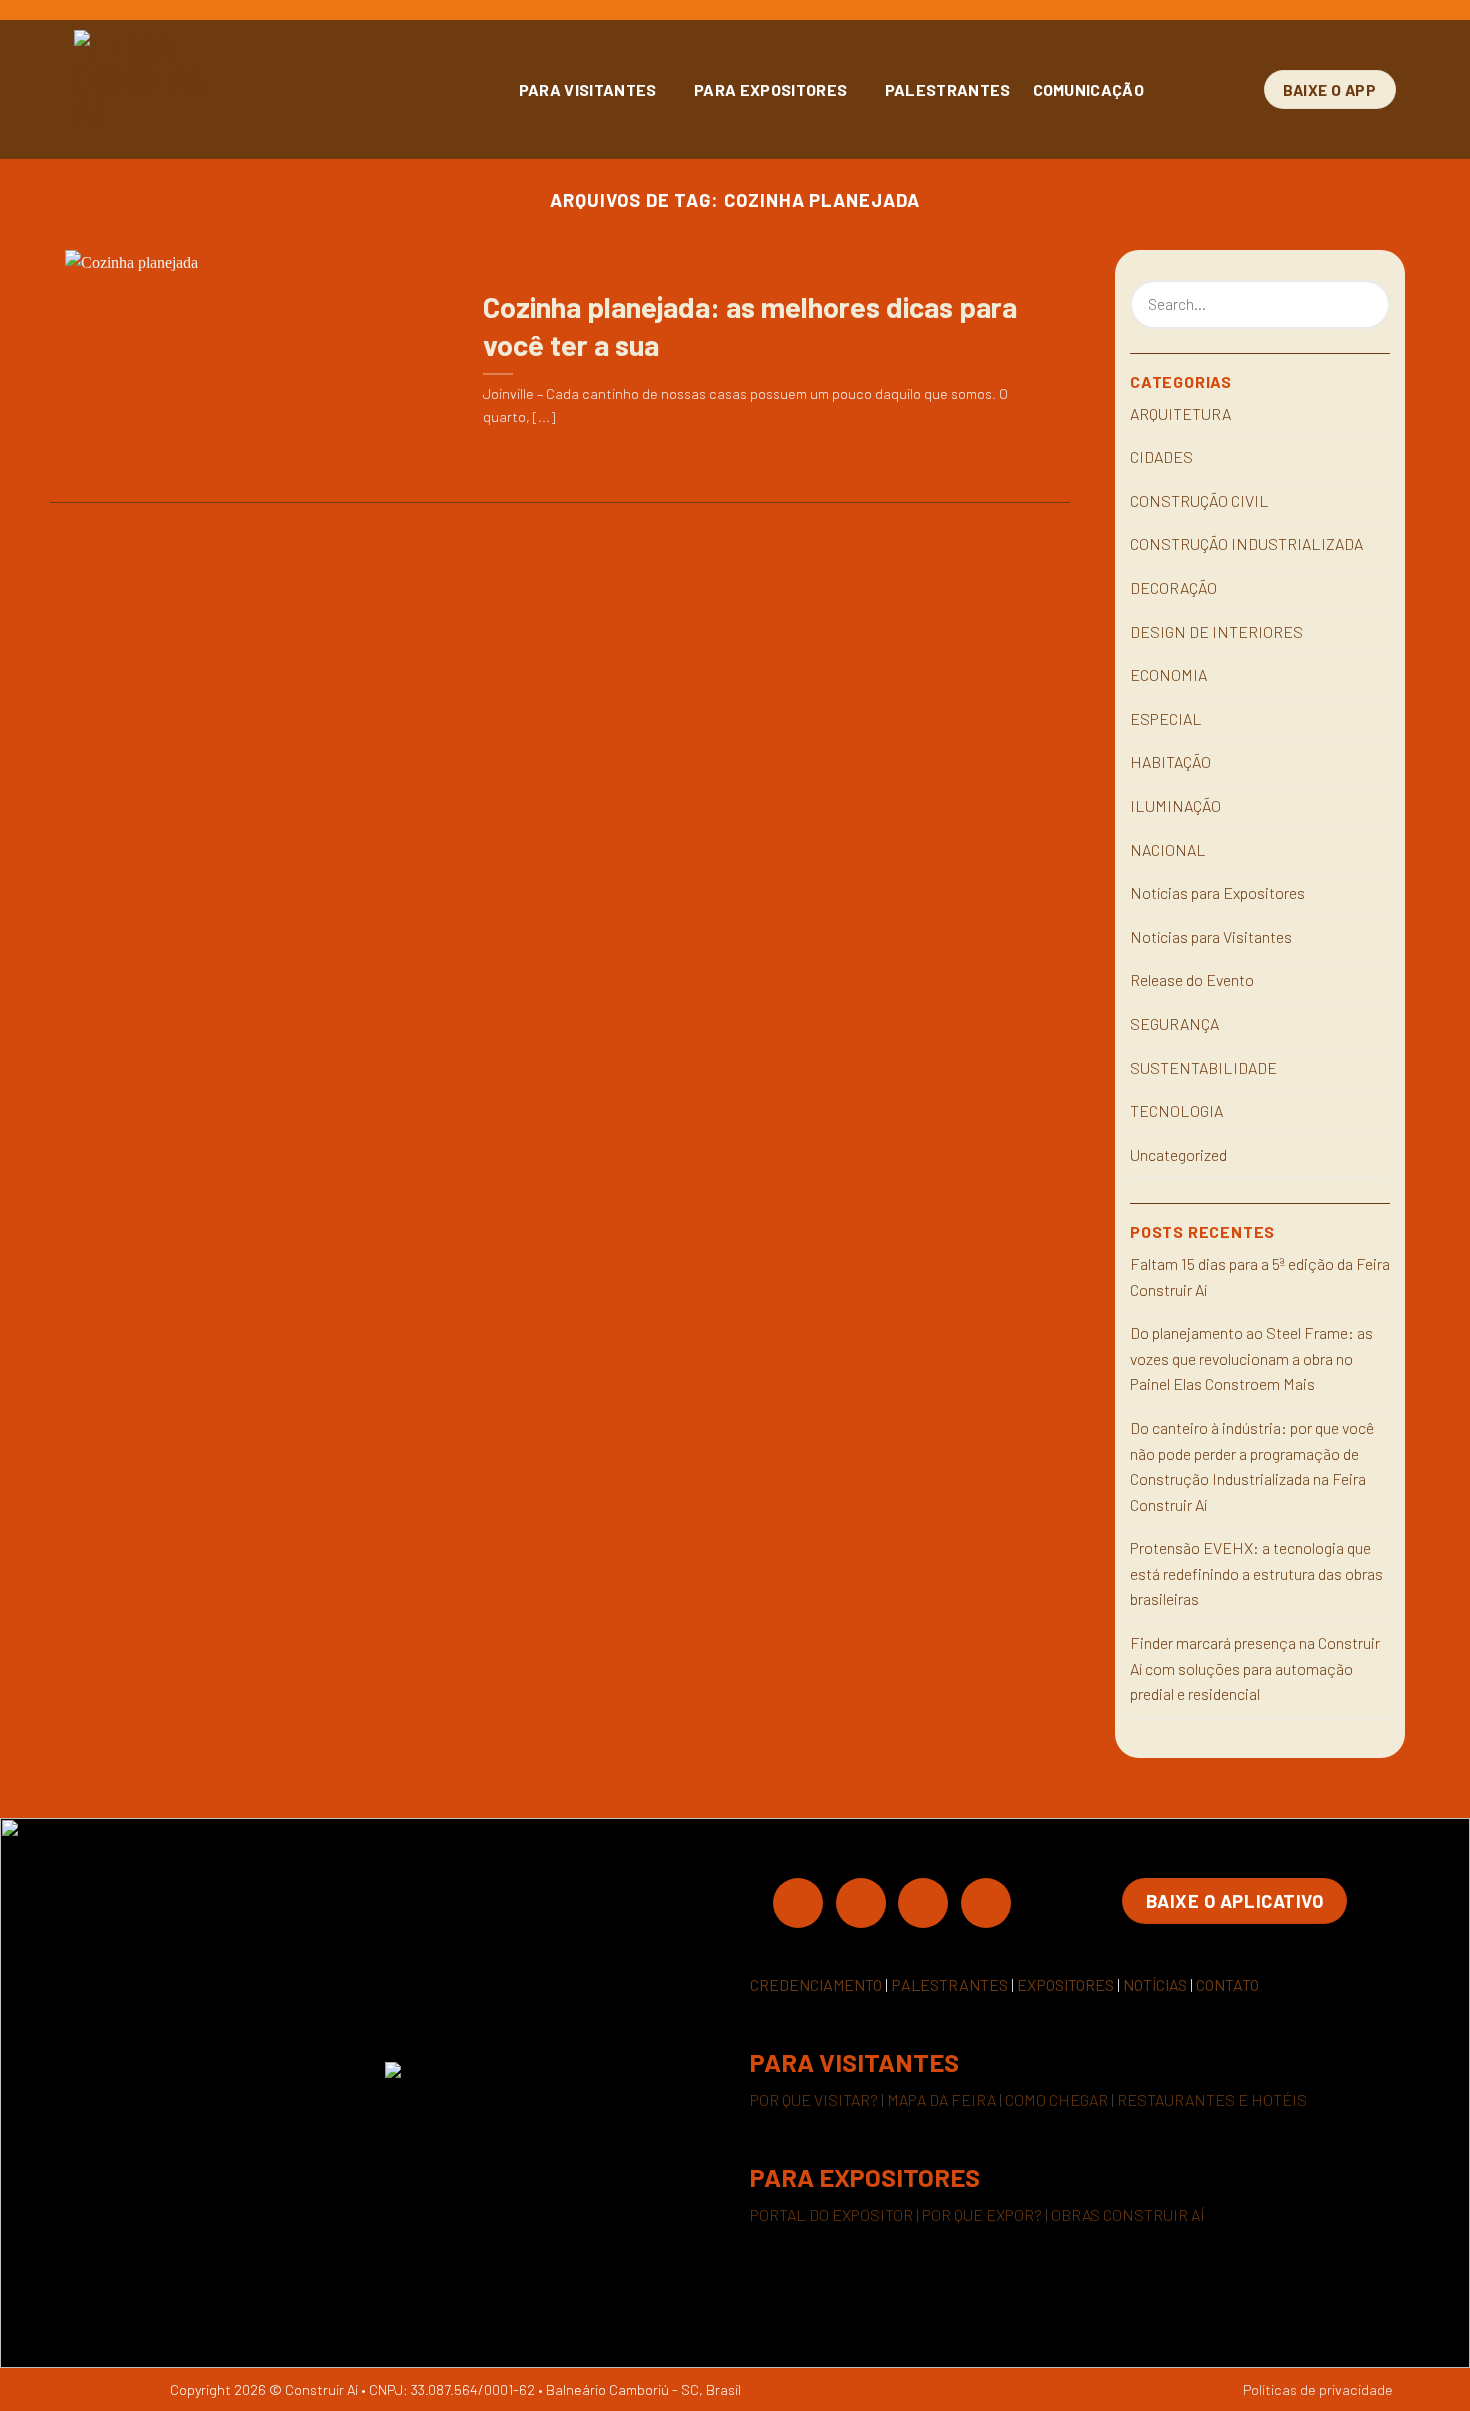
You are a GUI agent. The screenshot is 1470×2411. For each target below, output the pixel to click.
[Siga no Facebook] (798, 1902)
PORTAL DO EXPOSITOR (831, 2214)
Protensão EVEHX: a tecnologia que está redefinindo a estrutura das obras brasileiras (1256, 1573)
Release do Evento (1192, 979)
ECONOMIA (1168, 674)
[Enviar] (1372, 305)
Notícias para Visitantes (1211, 936)
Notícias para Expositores (1217, 892)
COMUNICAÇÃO (1089, 89)
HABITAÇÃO (1170, 761)
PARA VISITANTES (588, 89)
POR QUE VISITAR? (814, 2099)
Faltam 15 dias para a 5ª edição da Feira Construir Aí (1260, 1276)
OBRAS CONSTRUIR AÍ (1128, 2214)
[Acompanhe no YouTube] (986, 1902)
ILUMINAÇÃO (1175, 805)
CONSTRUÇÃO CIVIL (1199, 500)
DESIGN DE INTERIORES (1216, 631)
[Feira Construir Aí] (229, 89)
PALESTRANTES (948, 89)
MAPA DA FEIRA (941, 2099)
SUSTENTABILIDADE (1203, 1067)
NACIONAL (1168, 849)
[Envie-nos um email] (923, 1902)
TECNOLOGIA (1176, 1110)
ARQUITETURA (1180, 413)
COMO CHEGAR (1056, 2099)
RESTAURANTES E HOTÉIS (1212, 2099)
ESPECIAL (1166, 718)
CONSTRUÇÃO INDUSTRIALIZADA (1246, 543)
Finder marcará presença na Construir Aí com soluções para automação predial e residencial (1255, 1668)
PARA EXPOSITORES (770, 89)
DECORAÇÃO (1173, 587)
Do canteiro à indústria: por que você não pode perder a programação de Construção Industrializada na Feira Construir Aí (1252, 1466)
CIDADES (1161, 456)
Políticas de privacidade (1318, 2389)
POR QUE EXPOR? (982, 2214)
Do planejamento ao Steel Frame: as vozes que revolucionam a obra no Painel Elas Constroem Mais (1251, 1358)
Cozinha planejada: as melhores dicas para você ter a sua (750, 325)
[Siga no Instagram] (861, 1902)
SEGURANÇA (1174, 1023)
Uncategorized (1178, 1154)
